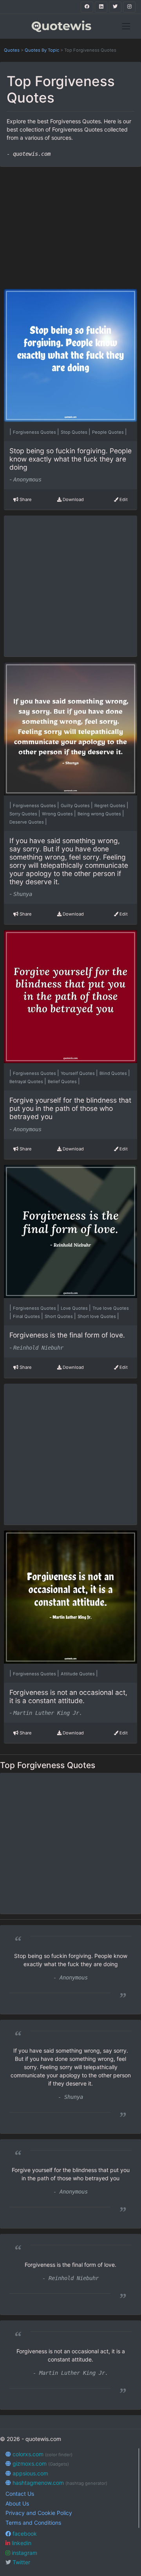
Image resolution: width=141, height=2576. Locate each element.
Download (73, 499)
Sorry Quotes (24, 814)
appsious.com (30, 2473)
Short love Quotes (97, 1316)
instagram (24, 2553)
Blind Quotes (114, 1073)
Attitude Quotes (78, 1674)
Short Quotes (59, 1316)
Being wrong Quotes (100, 814)
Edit (123, 499)
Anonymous (27, 480)
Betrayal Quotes (27, 1082)
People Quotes (108, 432)
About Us (17, 2503)
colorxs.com (42, 2454)
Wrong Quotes (58, 814)
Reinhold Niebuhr (38, 1348)
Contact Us (20, 2494)
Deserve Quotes (27, 822)
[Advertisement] (71, 224)
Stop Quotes (75, 432)
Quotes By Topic (42, 50)
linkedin (21, 2543)
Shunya (23, 894)
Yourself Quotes (78, 1073)
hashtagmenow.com (59, 2483)
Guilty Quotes (76, 806)
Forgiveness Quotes (35, 432)
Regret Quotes (110, 806)
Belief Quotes (63, 1082)
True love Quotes (111, 1308)
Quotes (12, 50)
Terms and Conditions (33, 2523)
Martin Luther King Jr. (48, 1713)
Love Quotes (75, 1308)
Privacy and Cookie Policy (39, 2513)
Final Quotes (27, 1316)
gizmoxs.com (40, 2463)
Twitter (21, 2562)
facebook (24, 2534)
